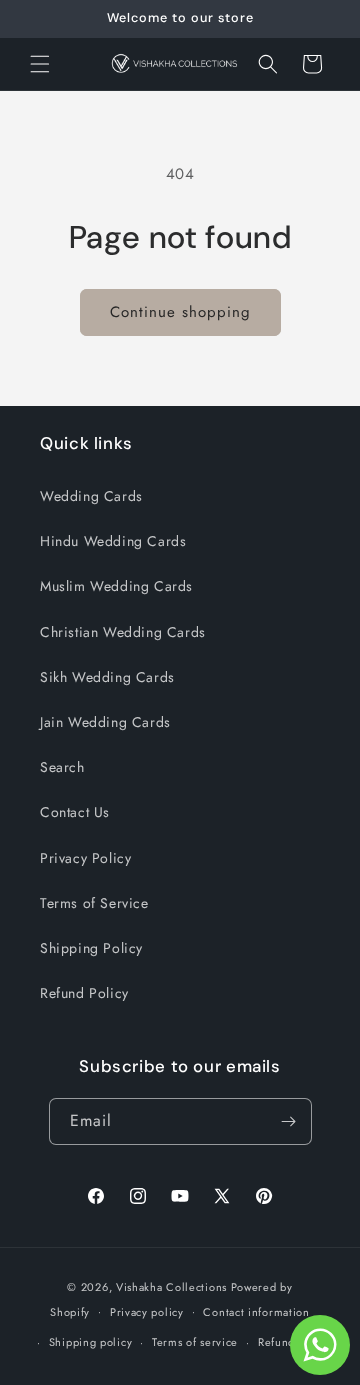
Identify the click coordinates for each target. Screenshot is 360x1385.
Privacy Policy (85, 858)
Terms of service (195, 1342)
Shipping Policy (91, 948)
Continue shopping (180, 312)
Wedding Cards (91, 496)
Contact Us (75, 812)
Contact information (256, 1312)
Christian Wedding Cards (123, 632)
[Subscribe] (289, 1121)
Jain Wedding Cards (105, 722)
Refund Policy (84, 993)
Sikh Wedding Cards (107, 677)
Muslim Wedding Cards (116, 586)
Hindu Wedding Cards (113, 541)
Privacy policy (147, 1312)
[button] (40, 64)
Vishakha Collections (171, 1287)
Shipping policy (91, 1342)
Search (62, 767)
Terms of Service (94, 903)
